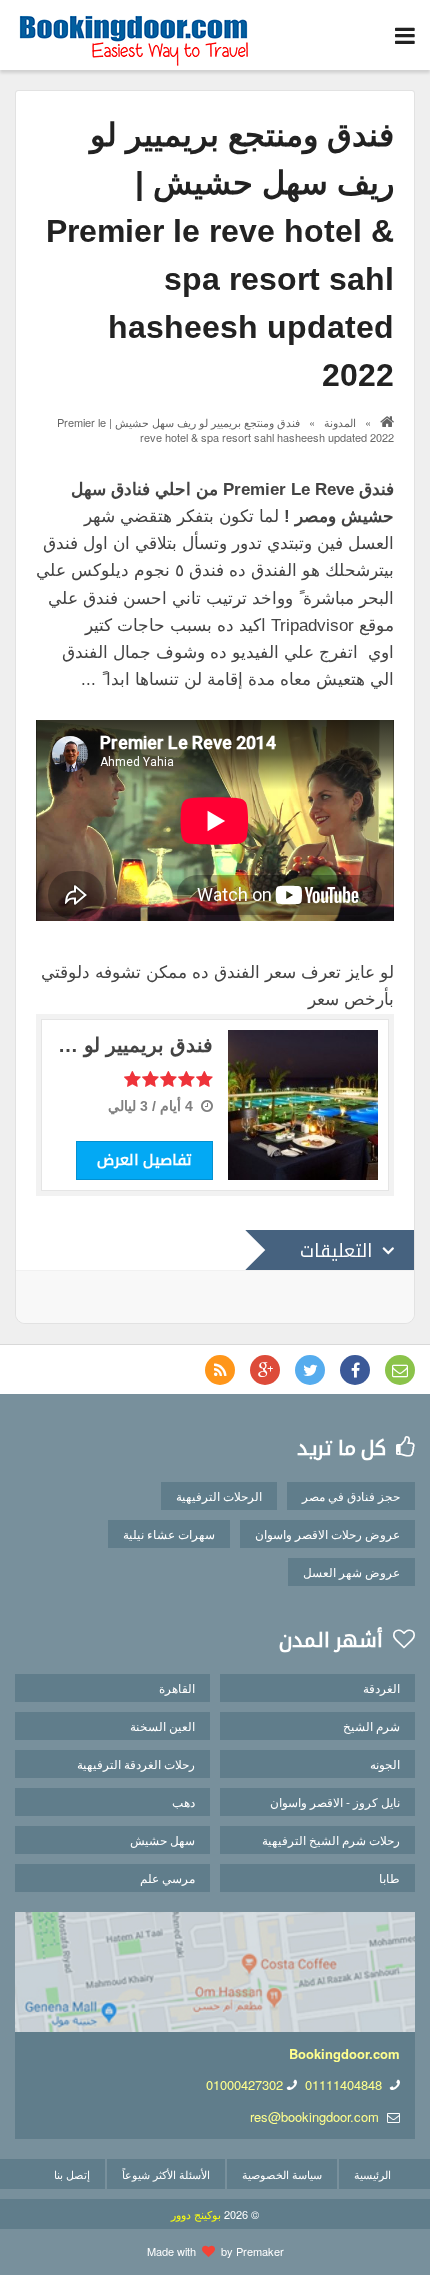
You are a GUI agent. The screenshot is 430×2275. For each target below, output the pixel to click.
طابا (389, 1877)
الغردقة (381, 1687)
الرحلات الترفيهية (219, 1495)
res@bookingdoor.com (314, 2116)
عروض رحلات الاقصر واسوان (327, 1533)
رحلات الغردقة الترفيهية (136, 1763)
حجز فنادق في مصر (351, 1495)
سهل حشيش (162, 1839)
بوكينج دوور (196, 2214)
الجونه (385, 1763)
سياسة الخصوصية (282, 2174)
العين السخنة (162, 1725)
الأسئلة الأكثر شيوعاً (166, 2174)
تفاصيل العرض (144, 1159)
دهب (183, 1801)
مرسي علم (167, 1877)
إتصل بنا (72, 2174)
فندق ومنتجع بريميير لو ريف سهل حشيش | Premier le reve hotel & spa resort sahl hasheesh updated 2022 (225, 429)
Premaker (260, 2251)
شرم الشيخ (371, 1725)
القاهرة (177, 1687)
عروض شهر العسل (351, 1571)
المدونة (340, 422)
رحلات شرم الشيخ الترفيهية (331, 1839)
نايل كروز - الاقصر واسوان (335, 1801)
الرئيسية (372, 2174)
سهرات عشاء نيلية (169, 1533)
